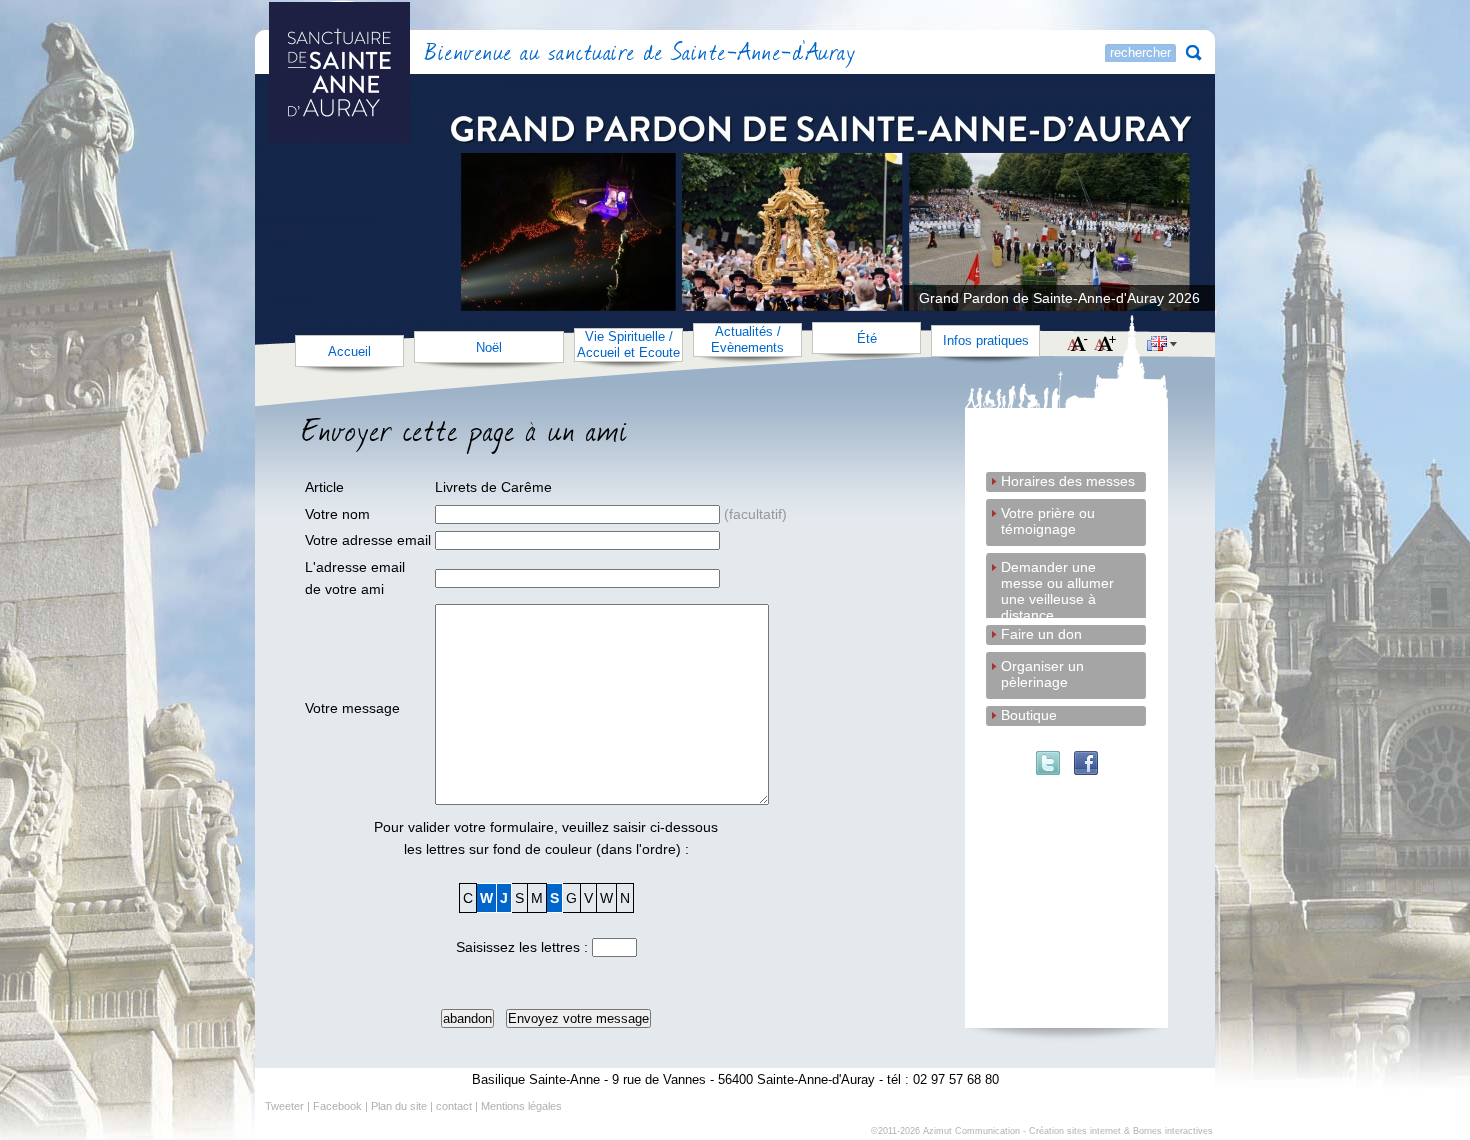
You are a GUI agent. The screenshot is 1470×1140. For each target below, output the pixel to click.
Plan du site (399, 1106)
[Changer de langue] (1162, 346)
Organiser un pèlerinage (1042, 667)
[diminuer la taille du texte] (1077, 345)
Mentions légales (521, 1106)
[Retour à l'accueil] (394, 54)
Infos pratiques (986, 340)
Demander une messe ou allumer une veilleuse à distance (1057, 568)
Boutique (1029, 715)
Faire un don (1041, 634)
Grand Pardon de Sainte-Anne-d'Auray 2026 (1059, 298)
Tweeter (284, 1106)
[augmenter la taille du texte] (1105, 345)
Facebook (337, 1106)
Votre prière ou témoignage (1048, 514)
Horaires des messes (1068, 481)
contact (454, 1106)
